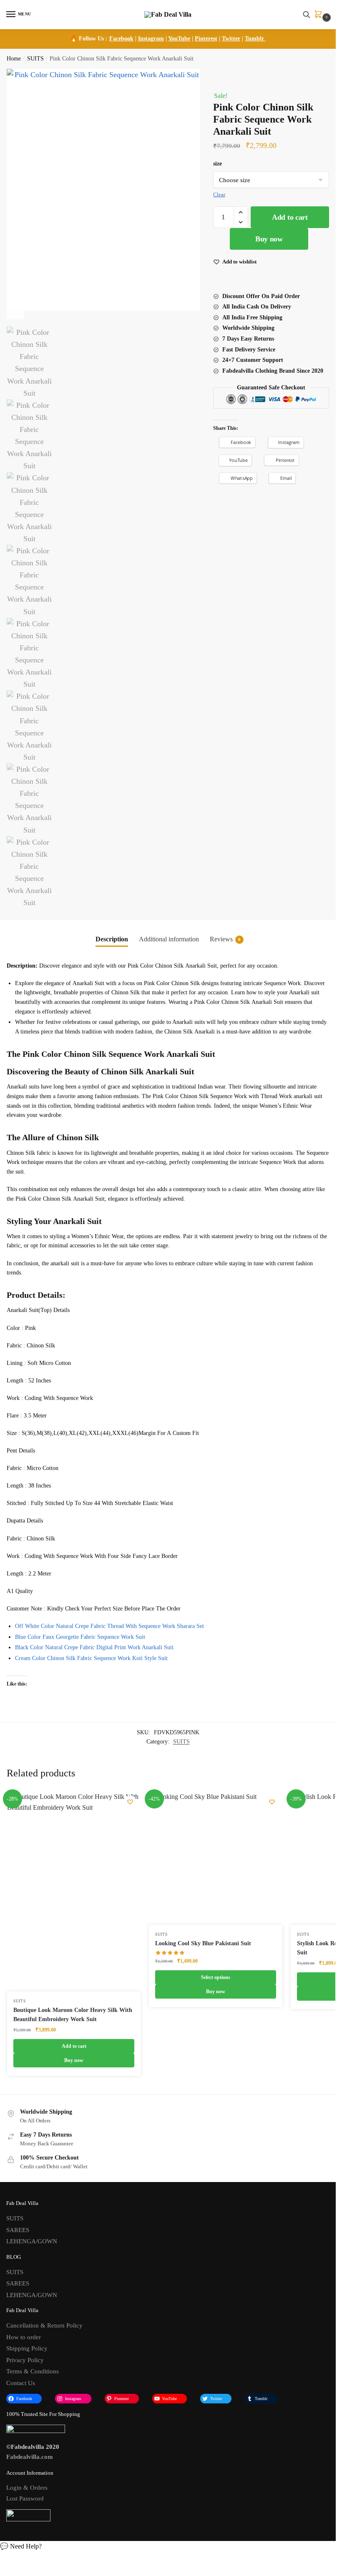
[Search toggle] (307, 15)
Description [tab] (112, 939)
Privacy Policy (25, 2360)
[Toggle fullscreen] (216, 76)
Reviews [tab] (225, 939)
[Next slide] (15, 311)
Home (14, 59)
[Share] (209, 76)
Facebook (121, 39)
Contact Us (21, 2383)
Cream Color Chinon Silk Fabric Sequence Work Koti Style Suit (91, 1658)
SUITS (35, 59)
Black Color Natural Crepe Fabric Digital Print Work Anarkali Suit (94, 1647)
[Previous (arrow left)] (203, 87)
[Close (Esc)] (203, 76)
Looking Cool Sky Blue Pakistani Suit (203, 1943)
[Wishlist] (130, 1802)
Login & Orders (27, 2488)
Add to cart (290, 217)
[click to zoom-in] (103, 190)
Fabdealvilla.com (30, 2457)
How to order (24, 2337)
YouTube (179, 39)
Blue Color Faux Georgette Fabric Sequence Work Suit (80, 1637)
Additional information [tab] (169, 939)
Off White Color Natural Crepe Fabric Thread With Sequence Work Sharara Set (109, 1626)
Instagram (151, 39)
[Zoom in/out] (223, 76)
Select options (216, 1977)
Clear (219, 194)
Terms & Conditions (33, 2371)
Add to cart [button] (74, 2046)
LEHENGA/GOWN (32, 2241)
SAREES (18, 2230)
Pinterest (206, 39)
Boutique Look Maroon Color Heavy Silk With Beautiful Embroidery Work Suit (73, 2015)
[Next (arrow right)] (209, 87)
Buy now (269, 239)
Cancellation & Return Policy (44, 2325)
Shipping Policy (27, 2348)
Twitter (231, 39)
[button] (241, 212)
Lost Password (25, 2498)
